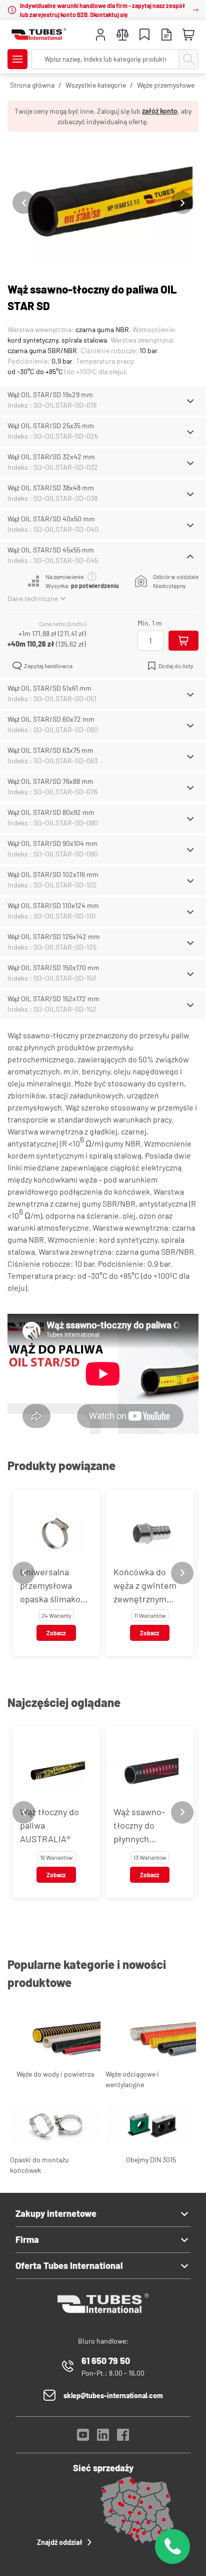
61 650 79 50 (106, 2361)
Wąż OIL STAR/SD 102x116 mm (53, 874)
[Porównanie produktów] (122, 36)
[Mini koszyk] (188, 35)
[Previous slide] (24, 203)
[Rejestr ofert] (166, 36)
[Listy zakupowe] (144, 36)
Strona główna (32, 85)
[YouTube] (83, 2438)
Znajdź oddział (60, 2542)
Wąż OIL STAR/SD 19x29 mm (50, 394)
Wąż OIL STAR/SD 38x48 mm (51, 488)
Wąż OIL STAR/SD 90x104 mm (52, 843)
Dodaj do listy (176, 666)
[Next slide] (182, 203)
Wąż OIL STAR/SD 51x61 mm (49, 688)
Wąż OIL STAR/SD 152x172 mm (53, 998)
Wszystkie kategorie (96, 85)
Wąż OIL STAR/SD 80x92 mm (51, 812)
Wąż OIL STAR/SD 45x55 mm (51, 550)
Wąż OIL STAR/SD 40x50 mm (51, 519)
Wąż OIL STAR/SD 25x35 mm (51, 425)
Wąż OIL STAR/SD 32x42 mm (51, 457)
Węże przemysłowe (166, 85)
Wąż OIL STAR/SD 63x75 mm (50, 750)
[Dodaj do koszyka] (183, 641)
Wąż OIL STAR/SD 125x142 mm (54, 936)
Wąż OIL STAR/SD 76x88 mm (50, 781)
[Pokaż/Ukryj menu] (17, 59)
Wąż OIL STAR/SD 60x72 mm (51, 719)
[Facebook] (123, 2438)
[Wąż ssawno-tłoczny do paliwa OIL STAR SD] (103, 203)
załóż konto (160, 111)
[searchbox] (105, 59)
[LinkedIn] (103, 2438)
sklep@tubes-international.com (113, 2395)
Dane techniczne (33, 598)
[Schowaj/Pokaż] (190, 401)
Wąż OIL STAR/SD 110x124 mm (53, 905)
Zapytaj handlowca (48, 666)
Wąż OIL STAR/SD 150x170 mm (53, 967)
